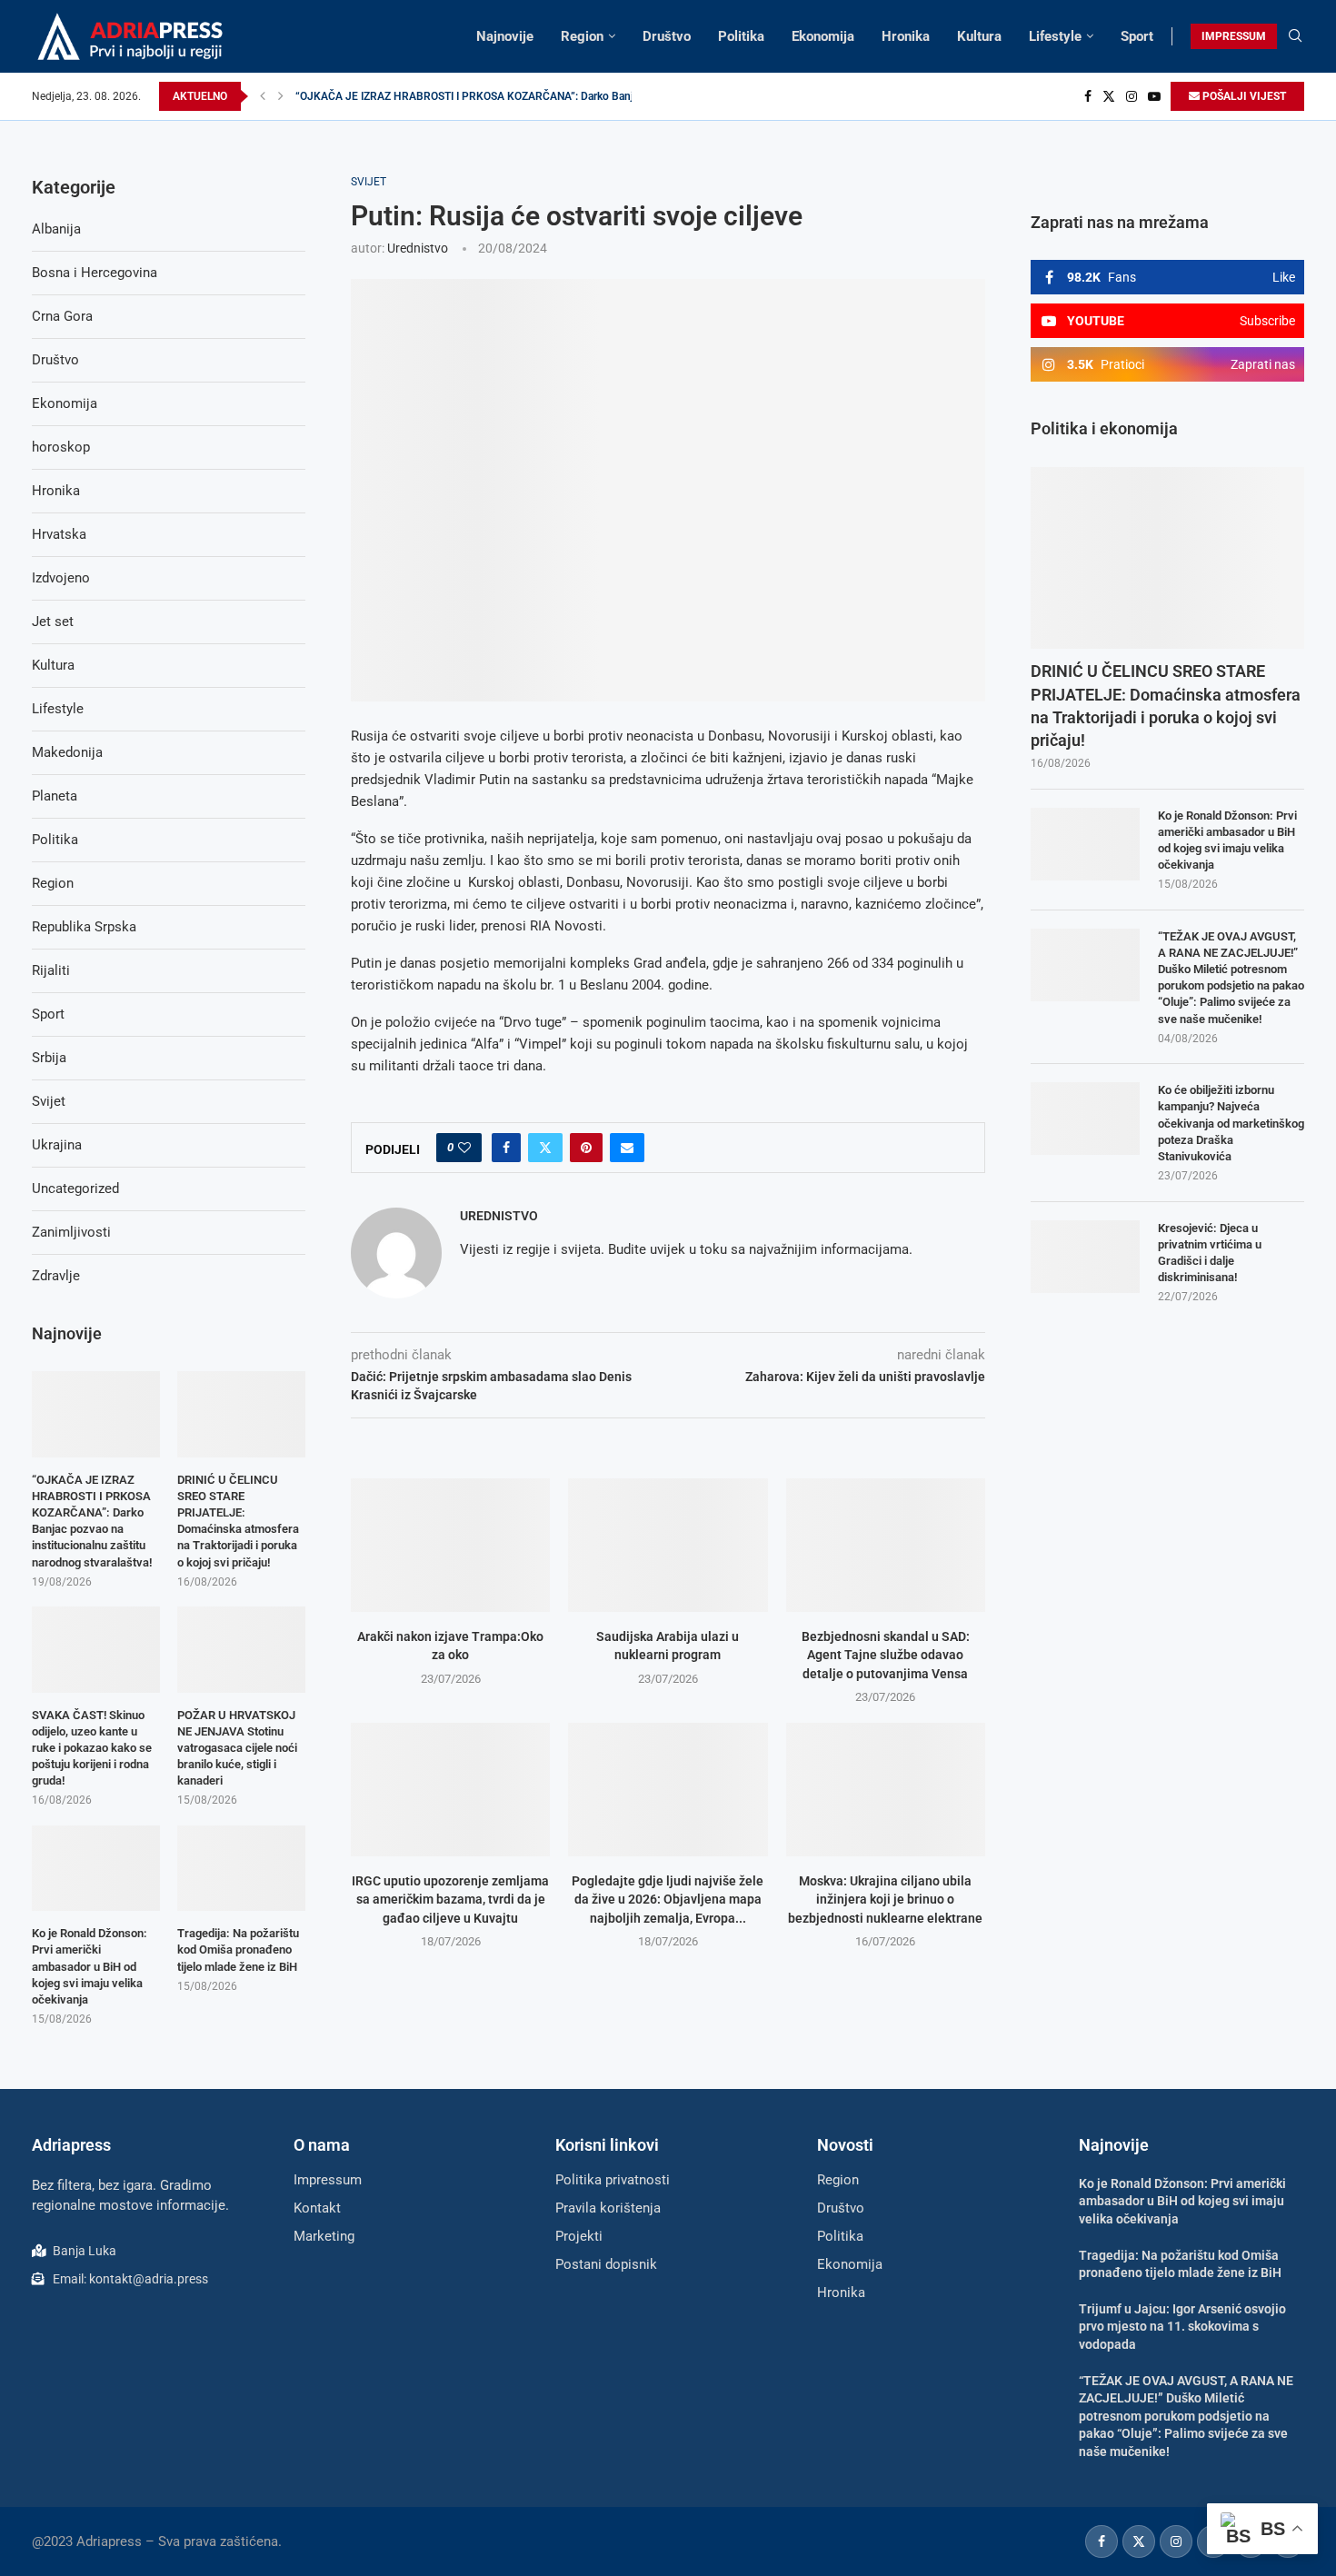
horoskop (61, 447)
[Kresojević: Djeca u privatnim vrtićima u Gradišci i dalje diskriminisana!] (1085, 1257)
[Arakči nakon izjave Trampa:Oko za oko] (450, 1545)
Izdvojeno (61, 578)
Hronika (906, 36)
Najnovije (505, 36)
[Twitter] (1109, 96)
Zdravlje (56, 1276)
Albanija (56, 229)
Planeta (55, 796)
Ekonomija (823, 36)
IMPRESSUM (1234, 36)
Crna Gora (62, 316)
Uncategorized (75, 1189)
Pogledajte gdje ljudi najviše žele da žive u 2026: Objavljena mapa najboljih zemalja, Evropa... (668, 1900)
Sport (1137, 36)
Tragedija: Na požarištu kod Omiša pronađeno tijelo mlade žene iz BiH (238, 1949)
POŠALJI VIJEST (1243, 96)
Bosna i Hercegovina (95, 273)
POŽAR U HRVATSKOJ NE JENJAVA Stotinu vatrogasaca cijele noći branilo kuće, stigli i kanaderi (237, 1748)
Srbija (49, 1058)
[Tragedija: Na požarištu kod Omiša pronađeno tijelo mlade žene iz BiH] (241, 1868)
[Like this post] (464, 1148)
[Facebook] (1088, 96)
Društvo (667, 36)
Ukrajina (57, 1145)
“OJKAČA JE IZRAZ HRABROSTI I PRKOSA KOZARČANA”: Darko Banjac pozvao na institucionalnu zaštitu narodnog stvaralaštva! (92, 1521)
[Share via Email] (627, 1148)
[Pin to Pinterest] (586, 1148)
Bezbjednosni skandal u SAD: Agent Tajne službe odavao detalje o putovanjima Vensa (886, 1655)
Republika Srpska (84, 927)
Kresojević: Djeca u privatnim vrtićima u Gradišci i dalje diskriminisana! (1210, 1253)
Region (582, 36)
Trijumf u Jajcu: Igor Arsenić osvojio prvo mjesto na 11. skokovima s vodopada (1182, 2327)
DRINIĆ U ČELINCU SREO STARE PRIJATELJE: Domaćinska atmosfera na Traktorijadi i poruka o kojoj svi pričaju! (1166, 706)
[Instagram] (1132, 96)
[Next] (281, 96)
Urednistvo (418, 248)
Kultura (979, 36)
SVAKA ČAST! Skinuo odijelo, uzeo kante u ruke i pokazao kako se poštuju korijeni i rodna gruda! (92, 1748)
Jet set (53, 622)
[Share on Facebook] (506, 1148)
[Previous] (263, 96)
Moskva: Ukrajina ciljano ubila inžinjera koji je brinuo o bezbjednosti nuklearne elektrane (885, 1900)
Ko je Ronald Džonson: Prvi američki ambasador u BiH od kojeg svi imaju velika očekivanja (1227, 840)
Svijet (49, 1101)
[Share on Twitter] (545, 1148)
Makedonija (67, 752)
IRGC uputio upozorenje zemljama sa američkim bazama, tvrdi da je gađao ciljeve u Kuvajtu (450, 1900)
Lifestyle (1055, 36)
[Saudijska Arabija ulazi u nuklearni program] (668, 1545)
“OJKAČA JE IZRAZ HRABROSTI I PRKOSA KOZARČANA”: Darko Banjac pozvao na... (500, 96)
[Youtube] (1154, 96)
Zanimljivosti (71, 1232)
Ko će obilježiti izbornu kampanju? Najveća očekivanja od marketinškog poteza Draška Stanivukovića (1231, 1123)
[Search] (1295, 36)
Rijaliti (51, 970)
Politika (741, 36)
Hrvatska (59, 534)
